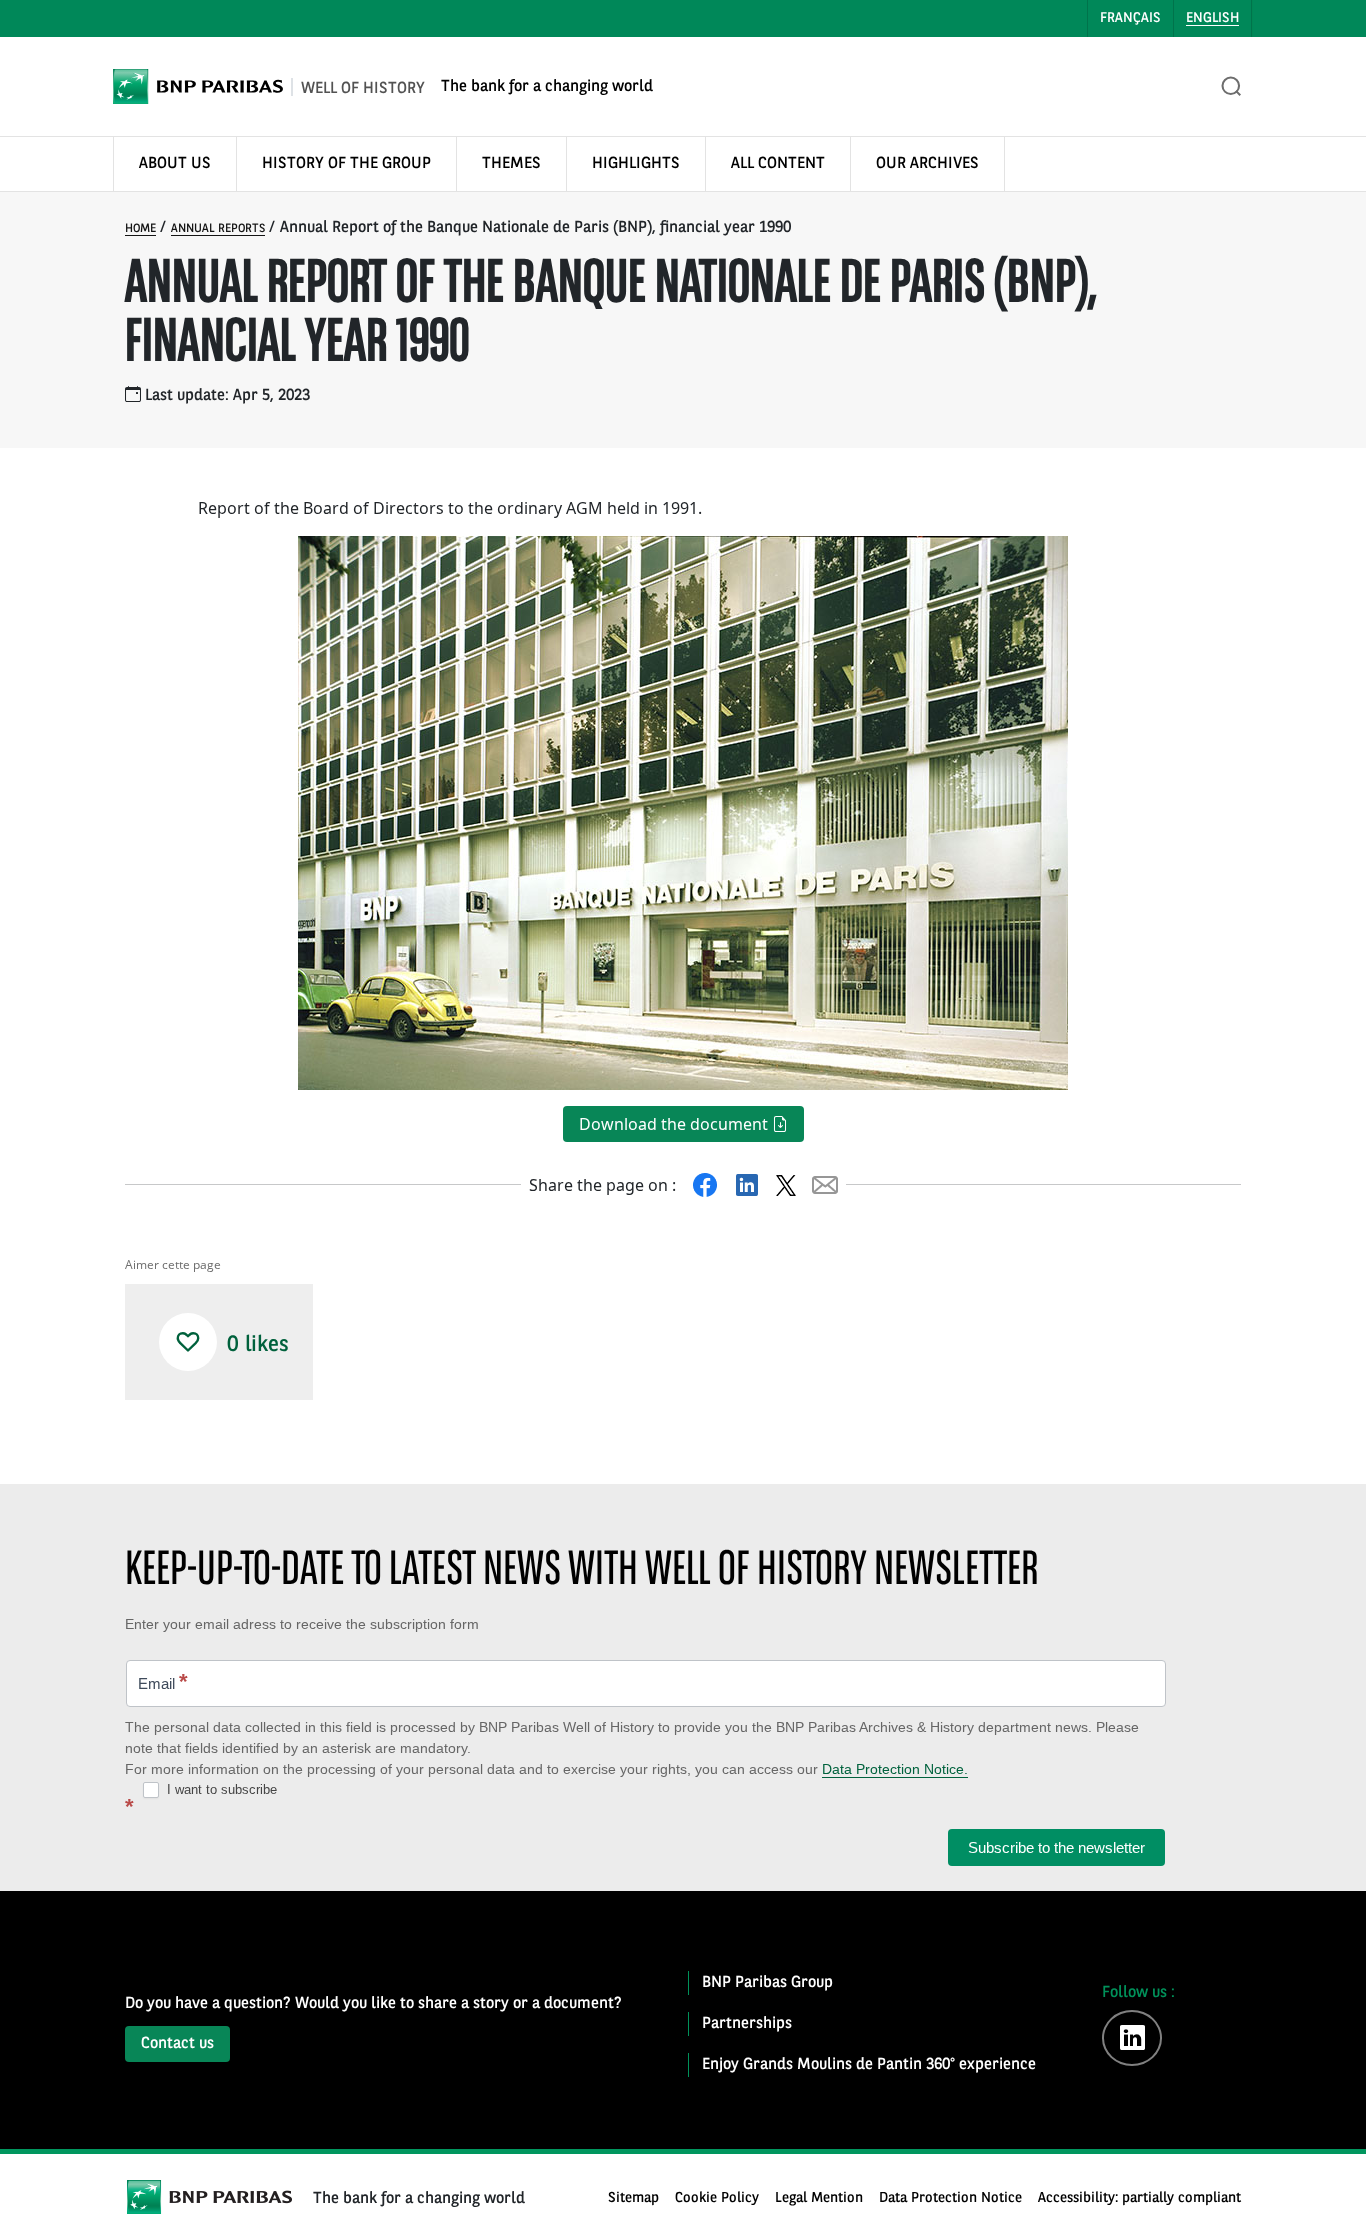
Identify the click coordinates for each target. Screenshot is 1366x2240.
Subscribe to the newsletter (1056, 1847)
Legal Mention (819, 2198)
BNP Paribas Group (767, 1983)
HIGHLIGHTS (636, 164)
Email (163, 1681)
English (1212, 18)
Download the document (675, 1124)
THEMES (511, 164)
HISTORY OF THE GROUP (346, 164)
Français (1130, 18)
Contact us (177, 2044)
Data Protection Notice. (895, 1769)
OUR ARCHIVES (927, 164)
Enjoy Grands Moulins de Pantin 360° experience (869, 2065)
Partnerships (747, 2024)
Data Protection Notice (950, 2198)
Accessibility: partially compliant (1139, 2198)
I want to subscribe (220, 1789)
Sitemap (633, 2198)
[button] (188, 1342)
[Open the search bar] (1232, 87)
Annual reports (218, 229)
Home (140, 229)
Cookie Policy (717, 2198)
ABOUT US (175, 164)
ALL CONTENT (778, 164)
